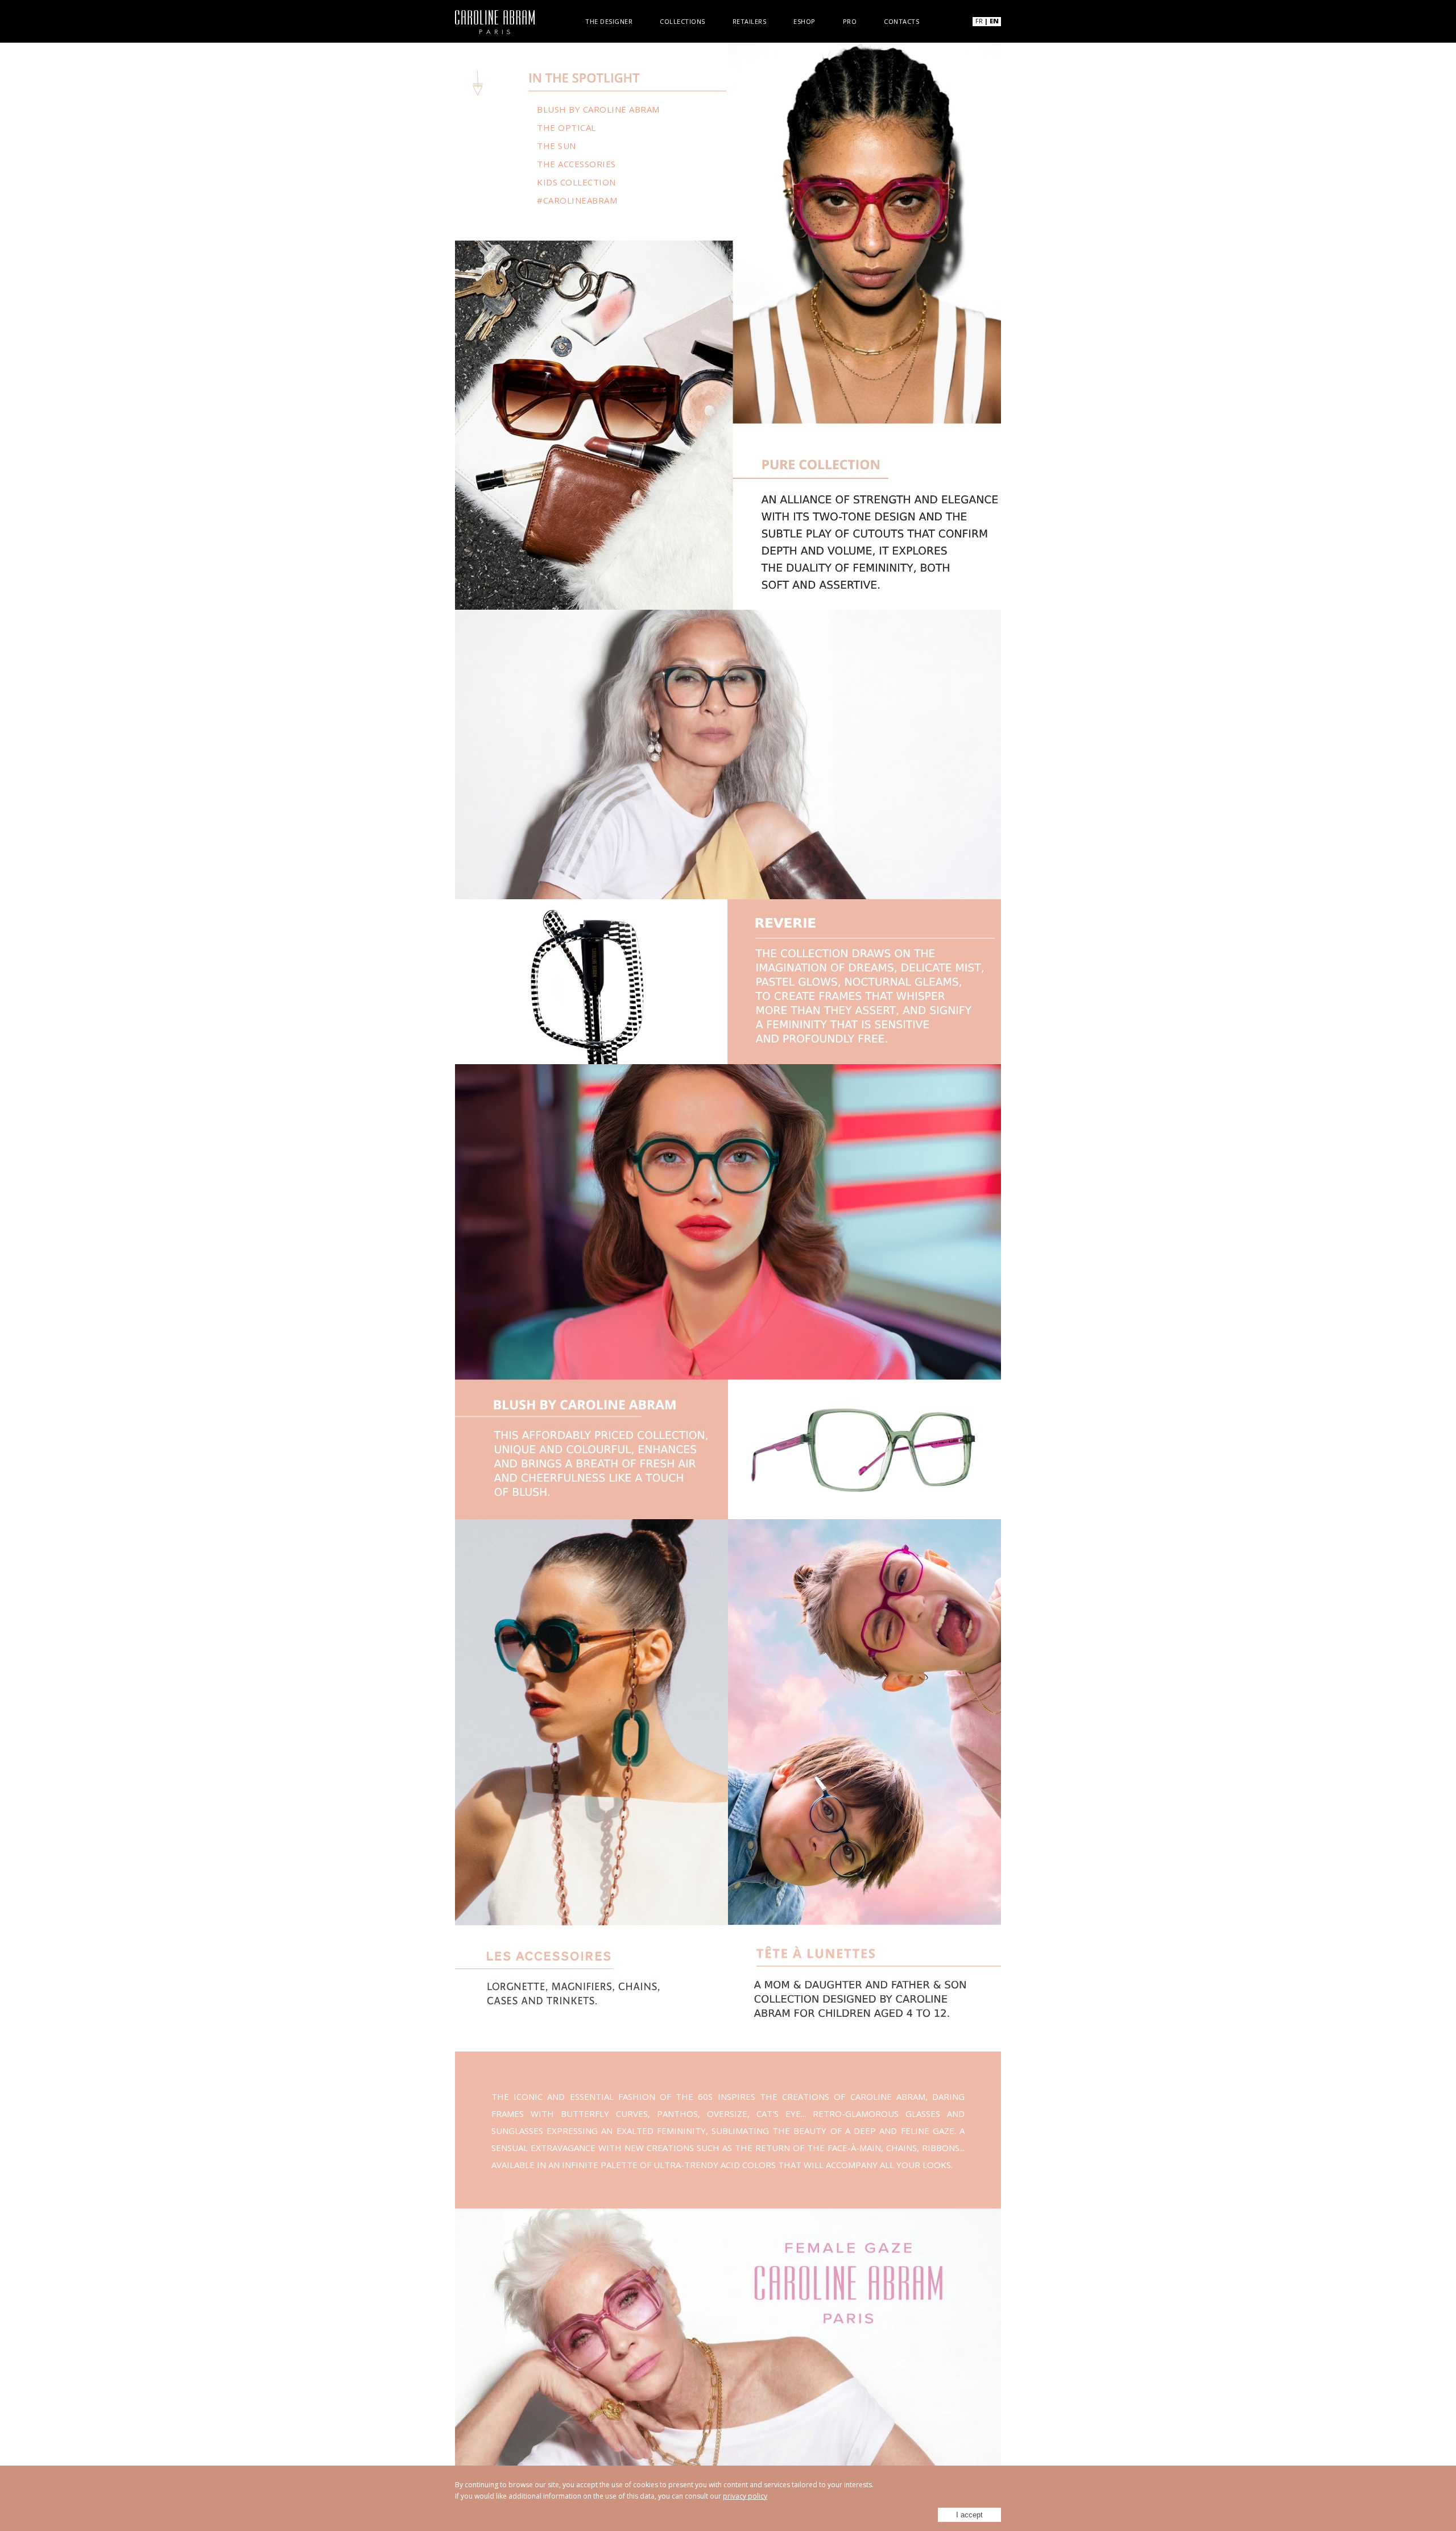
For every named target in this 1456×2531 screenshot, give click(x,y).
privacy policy (745, 2496)
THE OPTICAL (566, 127)
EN (994, 21)
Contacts (901, 21)
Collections (682, 21)
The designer (609, 21)
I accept (969, 2515)
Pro (850, 21)
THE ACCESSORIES (576, 164)
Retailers (750, 21)
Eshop (804, 21)
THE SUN (557, 146)
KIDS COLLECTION (576, 182)
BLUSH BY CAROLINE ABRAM (598, 109)
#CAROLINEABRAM (577, 200)
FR (979, 21)
